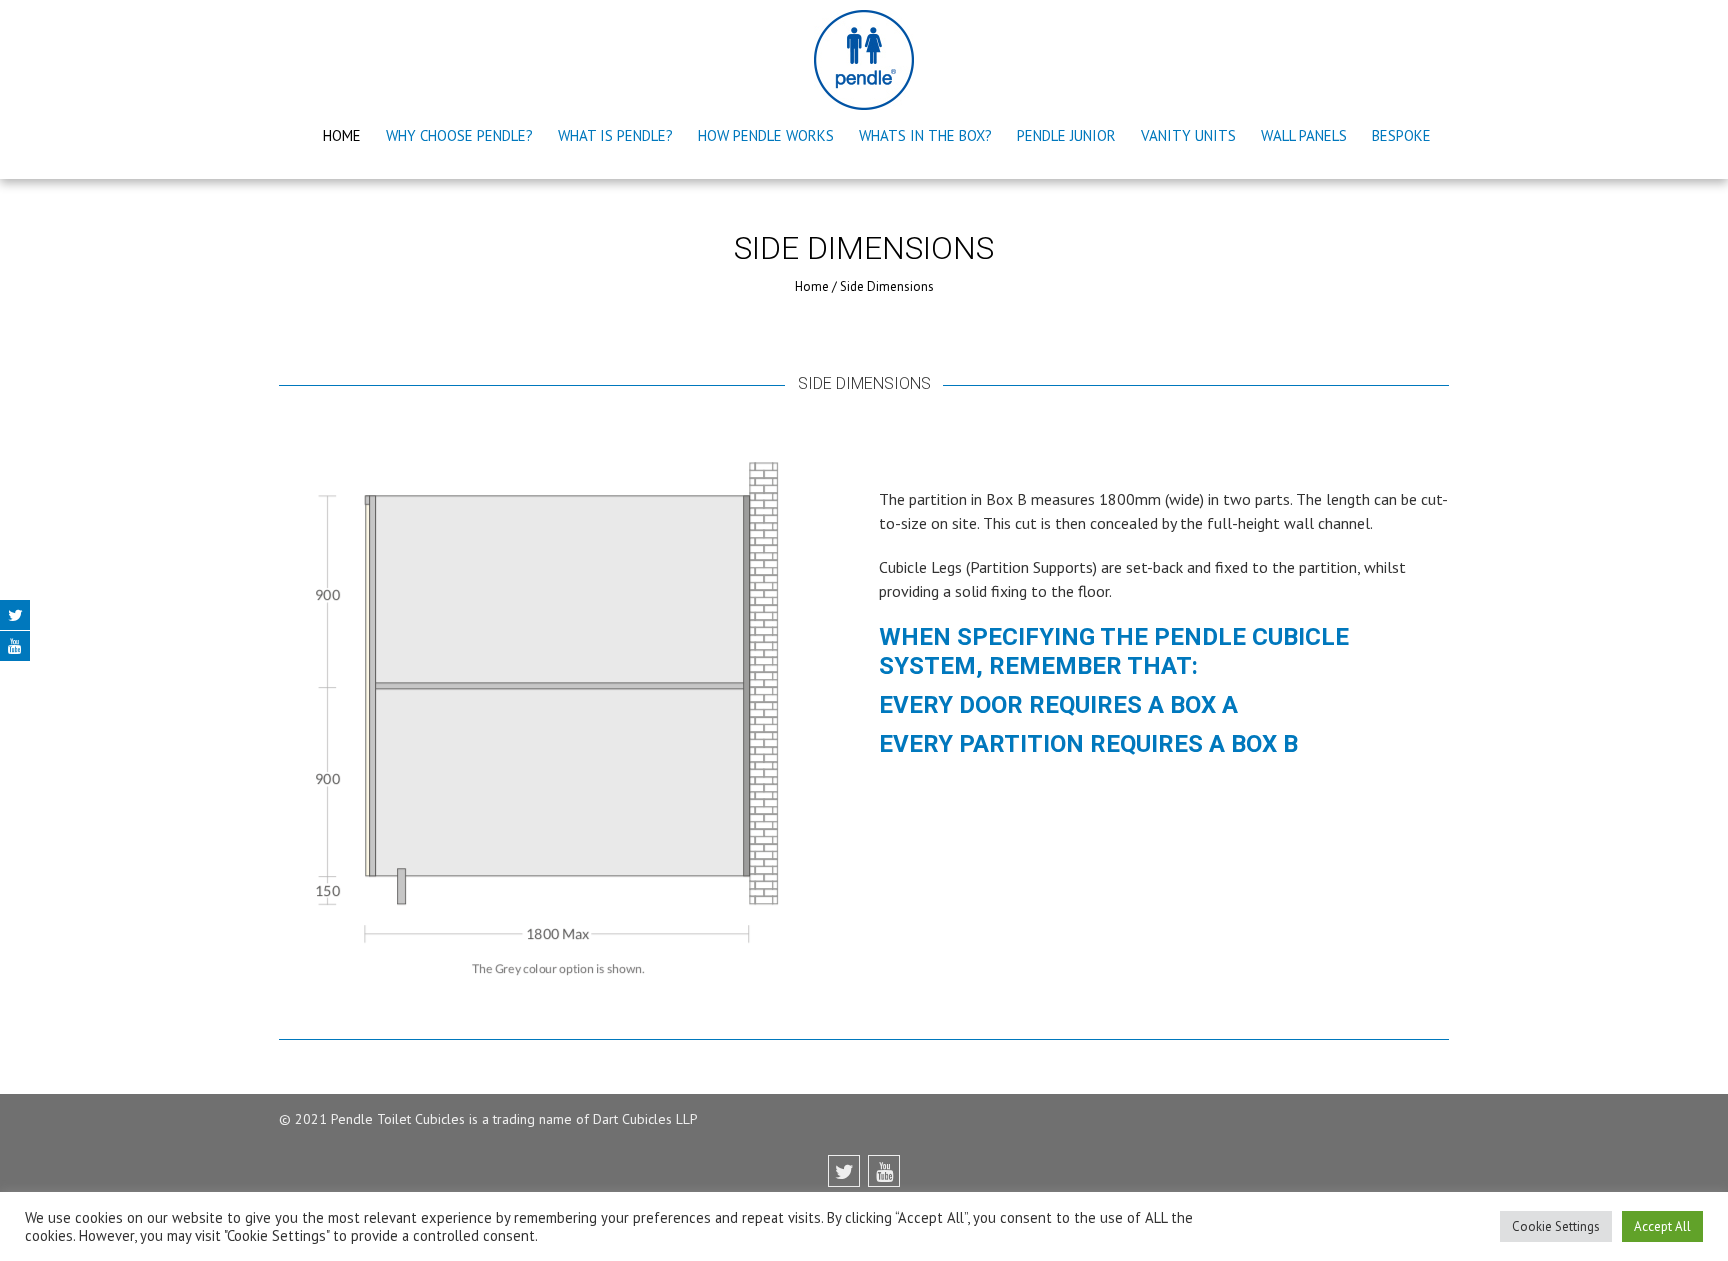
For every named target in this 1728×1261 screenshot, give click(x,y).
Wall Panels (1304, 135)
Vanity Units (1188, 135)
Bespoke (1401, 135)
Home (342, 135)
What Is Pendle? (615, 135)
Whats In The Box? (925, 135)
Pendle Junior (1066, 135)
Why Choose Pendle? (459, 135)
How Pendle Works (766, 135)
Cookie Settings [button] (1556, 1226)
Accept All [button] (1662, 1226)
